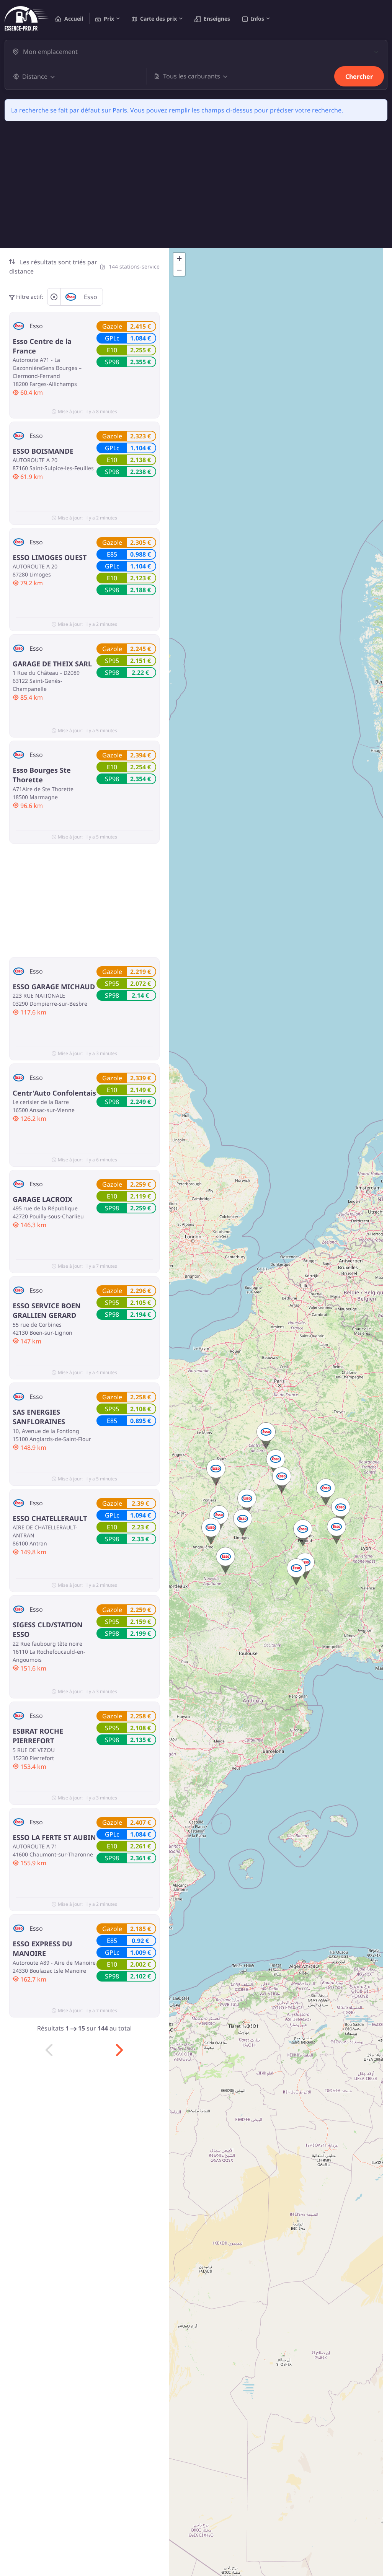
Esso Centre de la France (42, 346)
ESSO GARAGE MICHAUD (54, 987)
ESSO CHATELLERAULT (50, 1518)
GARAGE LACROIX (42, 1199)
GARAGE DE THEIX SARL (52, 664)
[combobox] (201, 52)
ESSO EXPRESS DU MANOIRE (42, 1948)
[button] (282, 1480)
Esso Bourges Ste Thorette (42, 775)
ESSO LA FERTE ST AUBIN (54, 1837)
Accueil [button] (74, 19)
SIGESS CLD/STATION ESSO (48, 1629)
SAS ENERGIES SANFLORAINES (39, 1417)
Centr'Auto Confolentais (54, 1093)
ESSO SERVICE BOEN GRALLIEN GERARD (47, 1310)
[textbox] (197, 52)
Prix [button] (109, 19)
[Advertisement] (196, 191)
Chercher (359, 77)
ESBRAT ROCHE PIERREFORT (38, 1736)
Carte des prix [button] (158, 19)
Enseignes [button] (217, 19)
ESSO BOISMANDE (43, 451)
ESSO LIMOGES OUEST (50, 557)
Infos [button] (257, 19)
